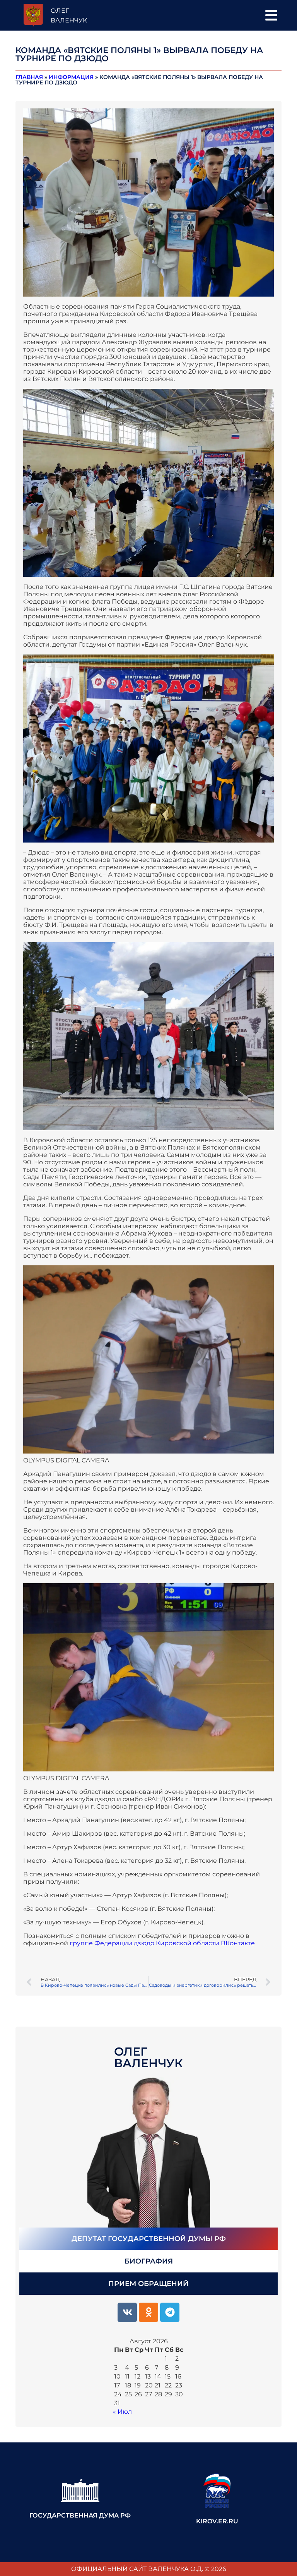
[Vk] (127, 2312)
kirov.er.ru (217, 2521)
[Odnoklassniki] (148, 2312)
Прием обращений (148, 2284)
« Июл (122, 2412)
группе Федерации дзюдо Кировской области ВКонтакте (161, 1943)
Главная (29, 77)
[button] (271, 15)
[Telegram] (170, 2312)
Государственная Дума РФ (80, 2515)
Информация (71, 77)
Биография (149, 2261)
